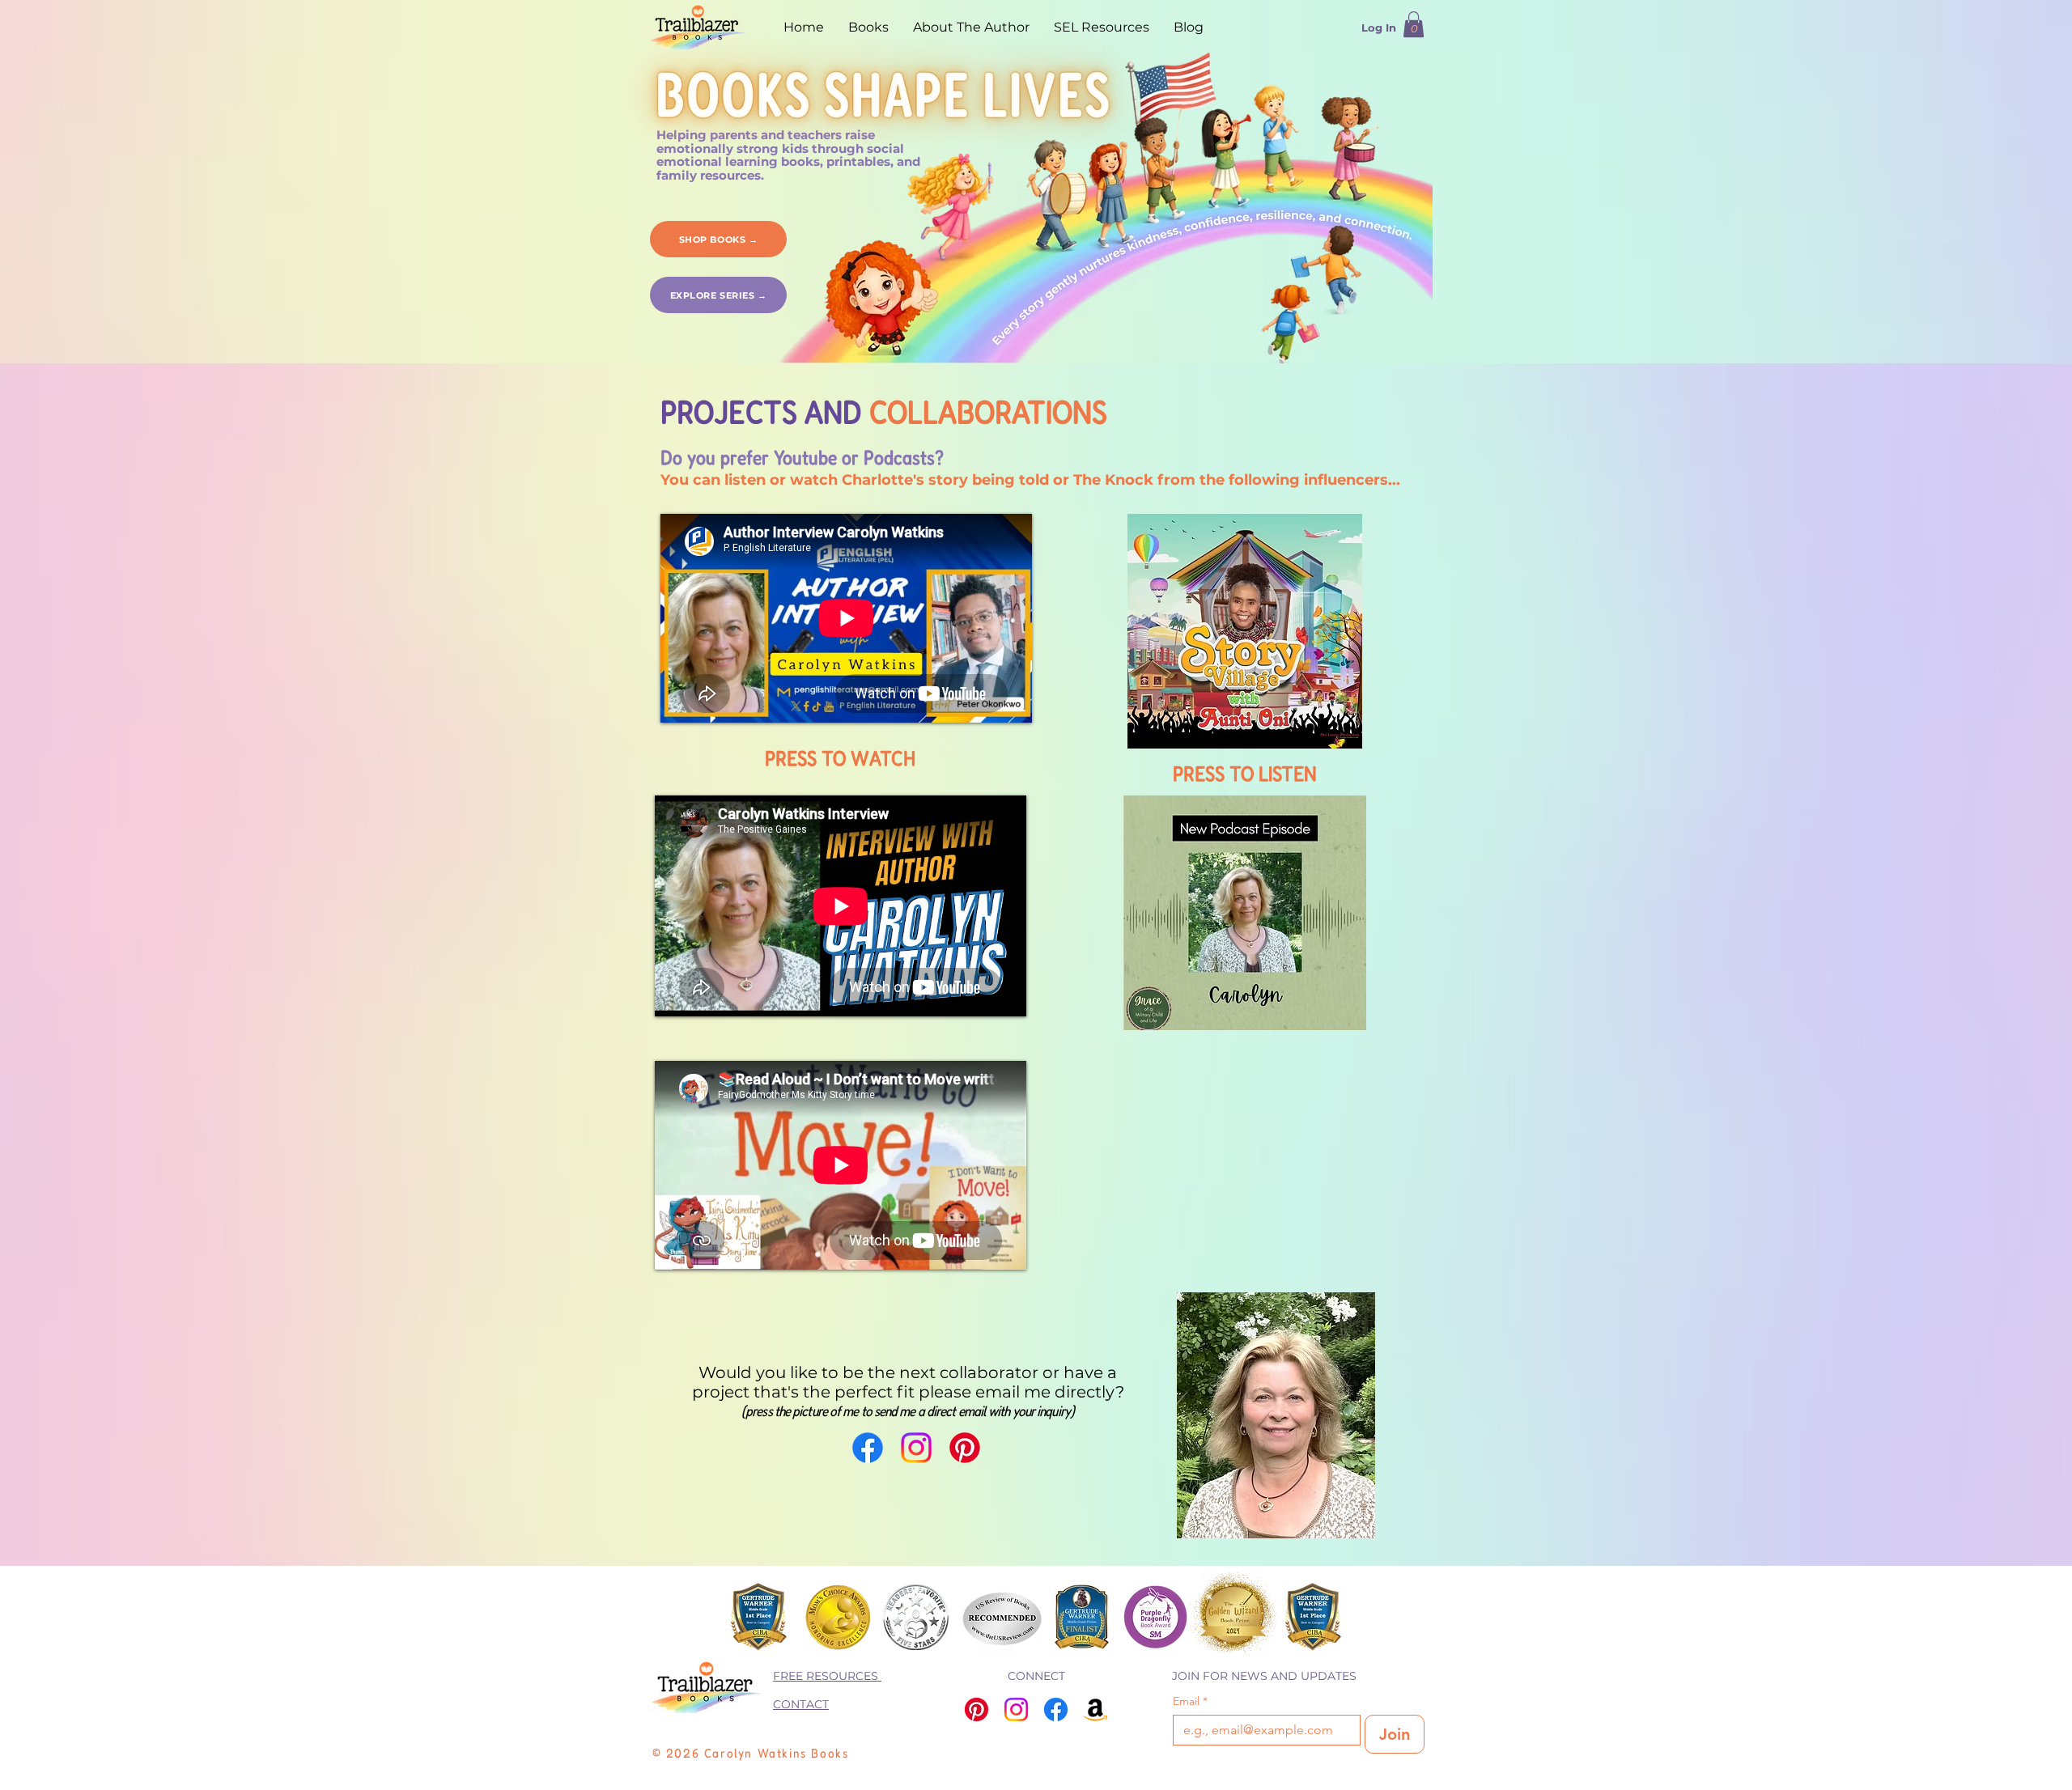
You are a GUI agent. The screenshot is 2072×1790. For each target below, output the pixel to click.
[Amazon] (1095, 1709)
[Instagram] (916, 1448)
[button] (1414, 24)
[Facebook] (868, 1448)
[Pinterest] (965, 1448)
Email (1190, 1701)
